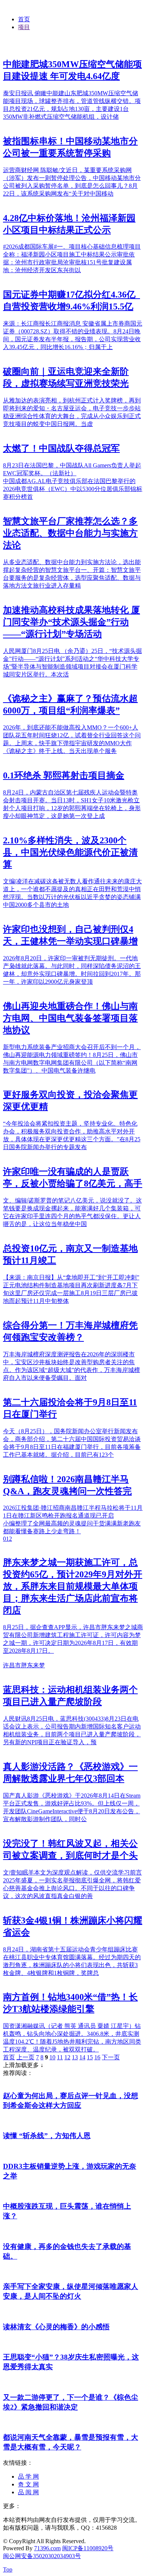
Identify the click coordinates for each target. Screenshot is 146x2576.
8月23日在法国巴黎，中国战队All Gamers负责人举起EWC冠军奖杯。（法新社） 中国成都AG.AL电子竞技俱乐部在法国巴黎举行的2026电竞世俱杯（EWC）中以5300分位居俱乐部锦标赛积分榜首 (73, 481)
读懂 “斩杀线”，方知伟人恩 (47, 2136)
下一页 (111, 2057)
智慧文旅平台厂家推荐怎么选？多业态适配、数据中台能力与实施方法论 (70, 533)
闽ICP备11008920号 (88, 2548)
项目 (24, 27)
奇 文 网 (28, 2484)
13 (75, 2057)
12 (67, 2057)
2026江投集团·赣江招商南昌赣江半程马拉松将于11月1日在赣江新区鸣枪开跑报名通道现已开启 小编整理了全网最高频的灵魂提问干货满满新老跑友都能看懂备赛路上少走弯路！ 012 (73, 1523)
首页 (24, 19)
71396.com (47, 2548)
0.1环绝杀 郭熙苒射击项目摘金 (64, 775)
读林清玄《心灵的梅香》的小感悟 (56, 2327)
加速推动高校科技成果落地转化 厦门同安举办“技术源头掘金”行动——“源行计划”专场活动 (72, 622)
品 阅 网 (28, 2492)
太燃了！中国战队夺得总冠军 (61, 448)
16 (97, 2057)
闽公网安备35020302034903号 (42, 2556)
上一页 (25, 2057)
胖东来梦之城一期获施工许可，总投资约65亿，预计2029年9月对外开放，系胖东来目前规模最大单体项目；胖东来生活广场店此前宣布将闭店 (73, 1586)
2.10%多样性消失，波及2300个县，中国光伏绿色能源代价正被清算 (70, 852)
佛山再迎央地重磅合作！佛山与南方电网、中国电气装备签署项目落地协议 (70, 1018)
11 (60, 2057)
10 (52, 2057)
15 (90, 2057)
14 (82, 2057)
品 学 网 (28, 2477)
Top (8, 2569)
